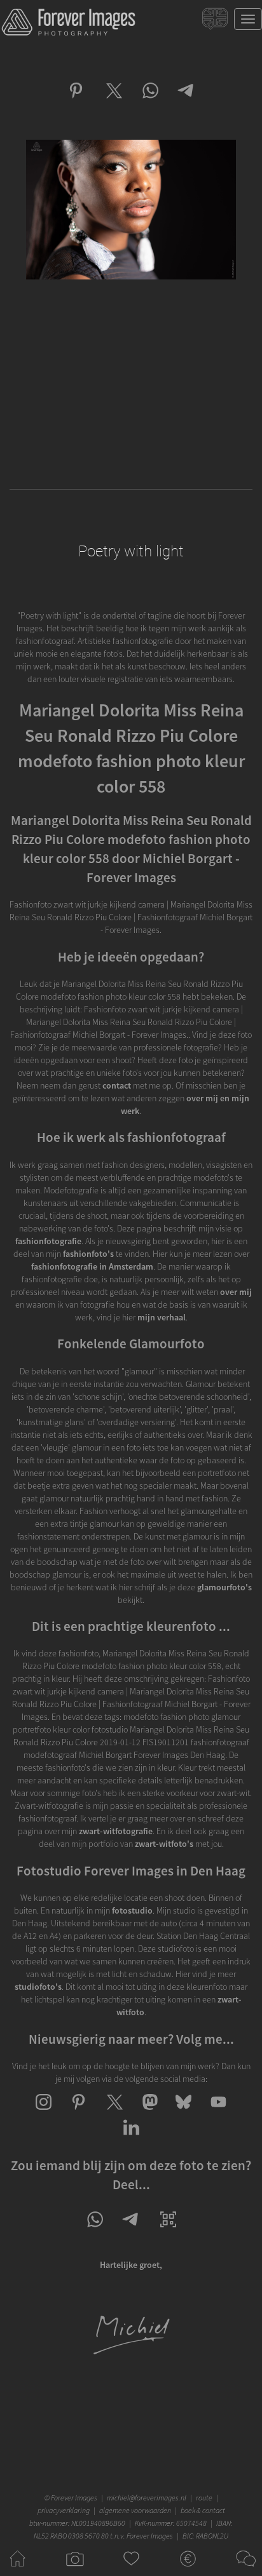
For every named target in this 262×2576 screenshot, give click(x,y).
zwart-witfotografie (116, 1831)
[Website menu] (248, 19)
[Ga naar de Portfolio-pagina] (74, 2570)
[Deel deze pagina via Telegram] (131, 2231)
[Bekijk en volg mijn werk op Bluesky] (183, 2113)
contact (117, 1085)
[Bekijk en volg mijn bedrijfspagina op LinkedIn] (131, 2138)
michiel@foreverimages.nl (147, 2498)
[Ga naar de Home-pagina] (17, 2570)
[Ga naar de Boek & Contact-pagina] (245, 2570)
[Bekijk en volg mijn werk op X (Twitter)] (114, 2113)
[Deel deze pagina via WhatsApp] (94, 2231)
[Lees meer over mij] (131, 2352)
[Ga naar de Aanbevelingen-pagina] (131, 2570)
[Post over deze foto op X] (113, 102)
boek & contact (203, 2510)
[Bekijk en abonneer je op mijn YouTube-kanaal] (218, 2113)
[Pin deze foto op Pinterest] (76, 102)
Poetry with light (131, 551)
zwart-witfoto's (164, 1844)
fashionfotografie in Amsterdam (92, 1266)
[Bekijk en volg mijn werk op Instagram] (44, 2113)
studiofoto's (38, 1987)
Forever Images (75, 2498)
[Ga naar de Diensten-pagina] (188, 2570)
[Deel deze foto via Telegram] (187, 102)
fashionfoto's (88, 1254)
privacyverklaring (64, 2510)
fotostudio (132, 1910)
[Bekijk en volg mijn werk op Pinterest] (79, 2113)
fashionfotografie (48, 1241)
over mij (236, 1292)
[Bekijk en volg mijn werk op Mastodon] (148, 2113)
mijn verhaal (162, 1317)
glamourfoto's (224, 1587)
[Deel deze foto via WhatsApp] (150, 102)
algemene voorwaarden (135, 2510)
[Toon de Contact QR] (168, 2231)
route (204, 2498)
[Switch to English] (217, 22)
